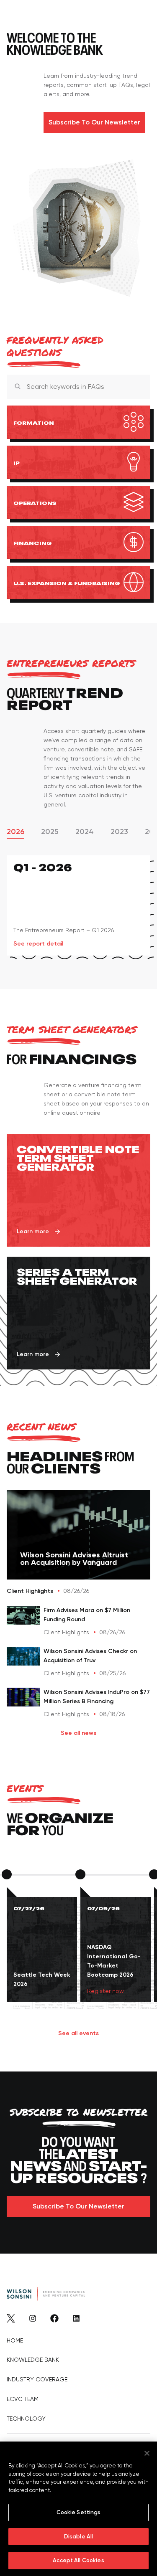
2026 (15, 832)
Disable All (78, 2537)
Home (15, 2340)
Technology (26, 2419)
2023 (119, 832)
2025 (50, 832)
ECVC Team (23, 2399)
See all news (78, 1733)
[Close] (137, 386)
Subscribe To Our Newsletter (94, 122)
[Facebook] (54, 2320)
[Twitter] (11, 2320)
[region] (78, 2509)
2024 (85, 832)
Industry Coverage (37, 2379)
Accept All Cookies (78, 2560)
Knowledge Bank (33, 2360)
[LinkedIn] (76, 2320)
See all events (78, 2033)
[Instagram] (33, 2320)
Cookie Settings (79, 2512)
